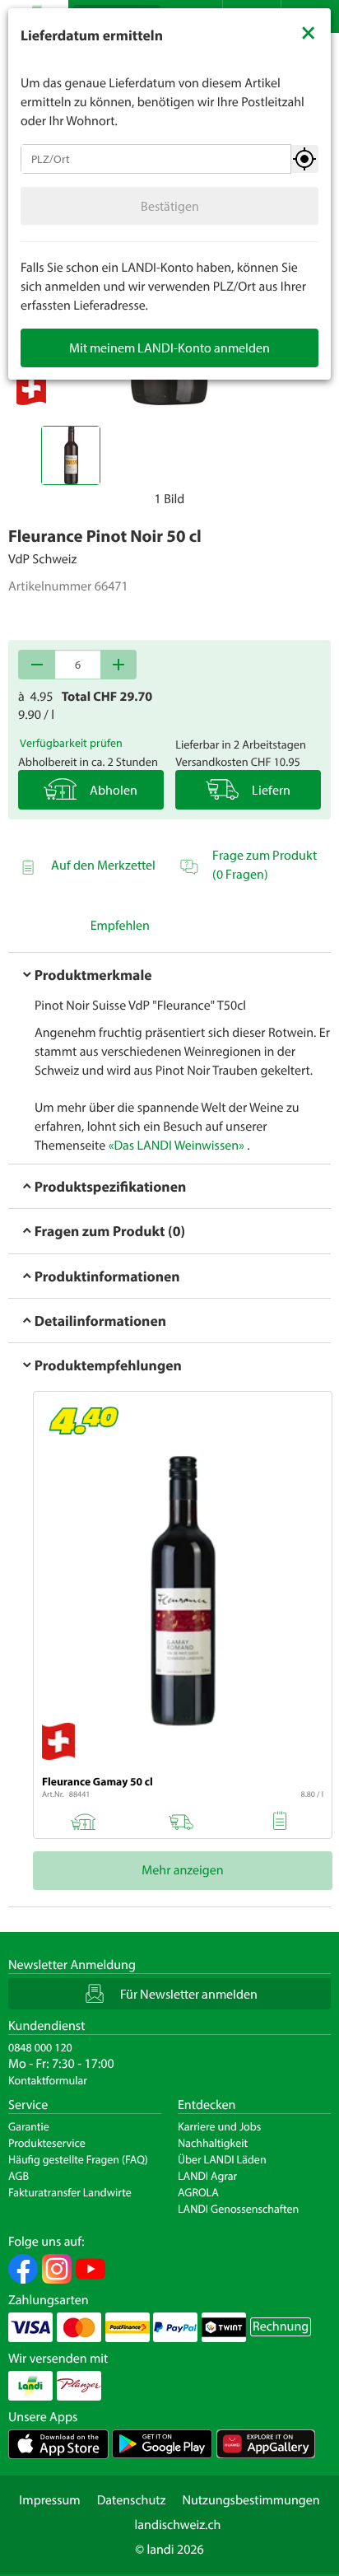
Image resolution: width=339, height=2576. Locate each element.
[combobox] (156, 159)
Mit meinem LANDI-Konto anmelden (169, 348)
